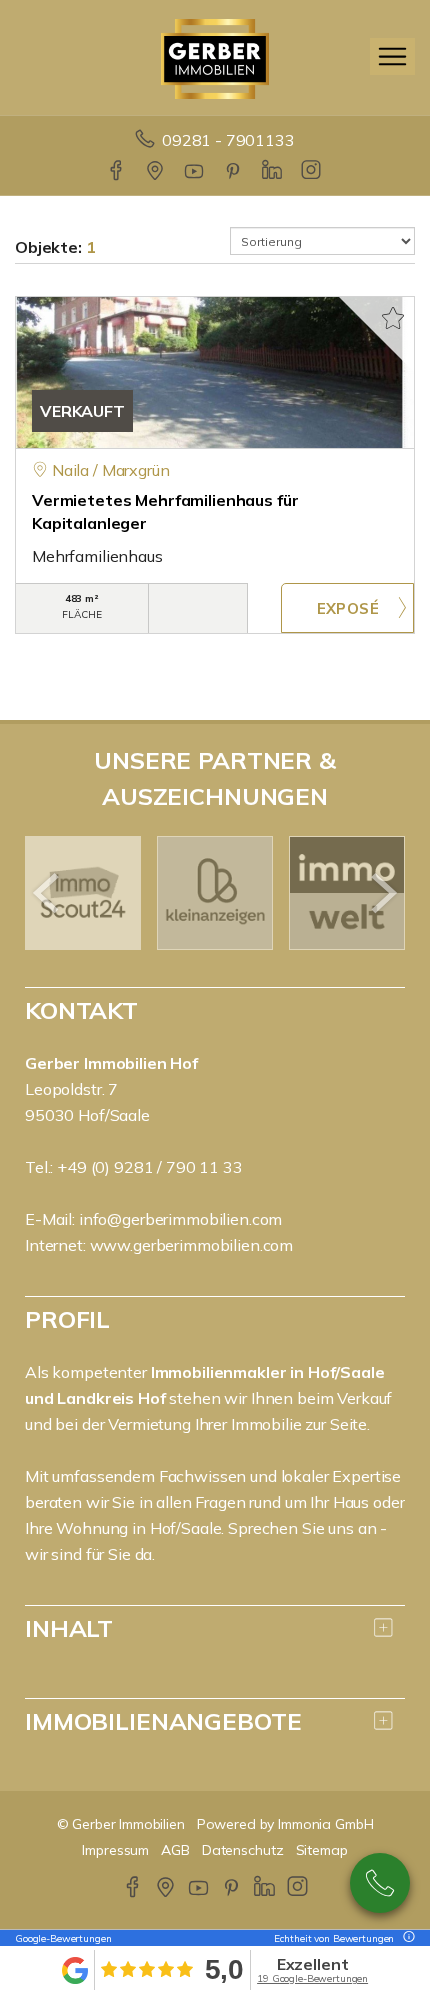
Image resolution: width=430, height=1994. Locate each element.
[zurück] (47, 893)
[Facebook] (117, 172)
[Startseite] (215, 57)
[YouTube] (195, 172)
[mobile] (392, 56)
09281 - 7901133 (228, 140)
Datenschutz (243, 1850)
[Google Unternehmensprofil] (156, 172)
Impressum (115, 1850)
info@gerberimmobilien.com (180, 1219)
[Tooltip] (406, 1938)
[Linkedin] (273, 172)
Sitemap (322, 1850)
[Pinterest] (234, 172)
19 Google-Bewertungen (312, 1978)
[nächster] (382, 893)
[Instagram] (312, 172)
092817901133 (380, 1883)
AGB (175, 1850)
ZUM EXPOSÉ (347, 608)
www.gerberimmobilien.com (192, 1245)
